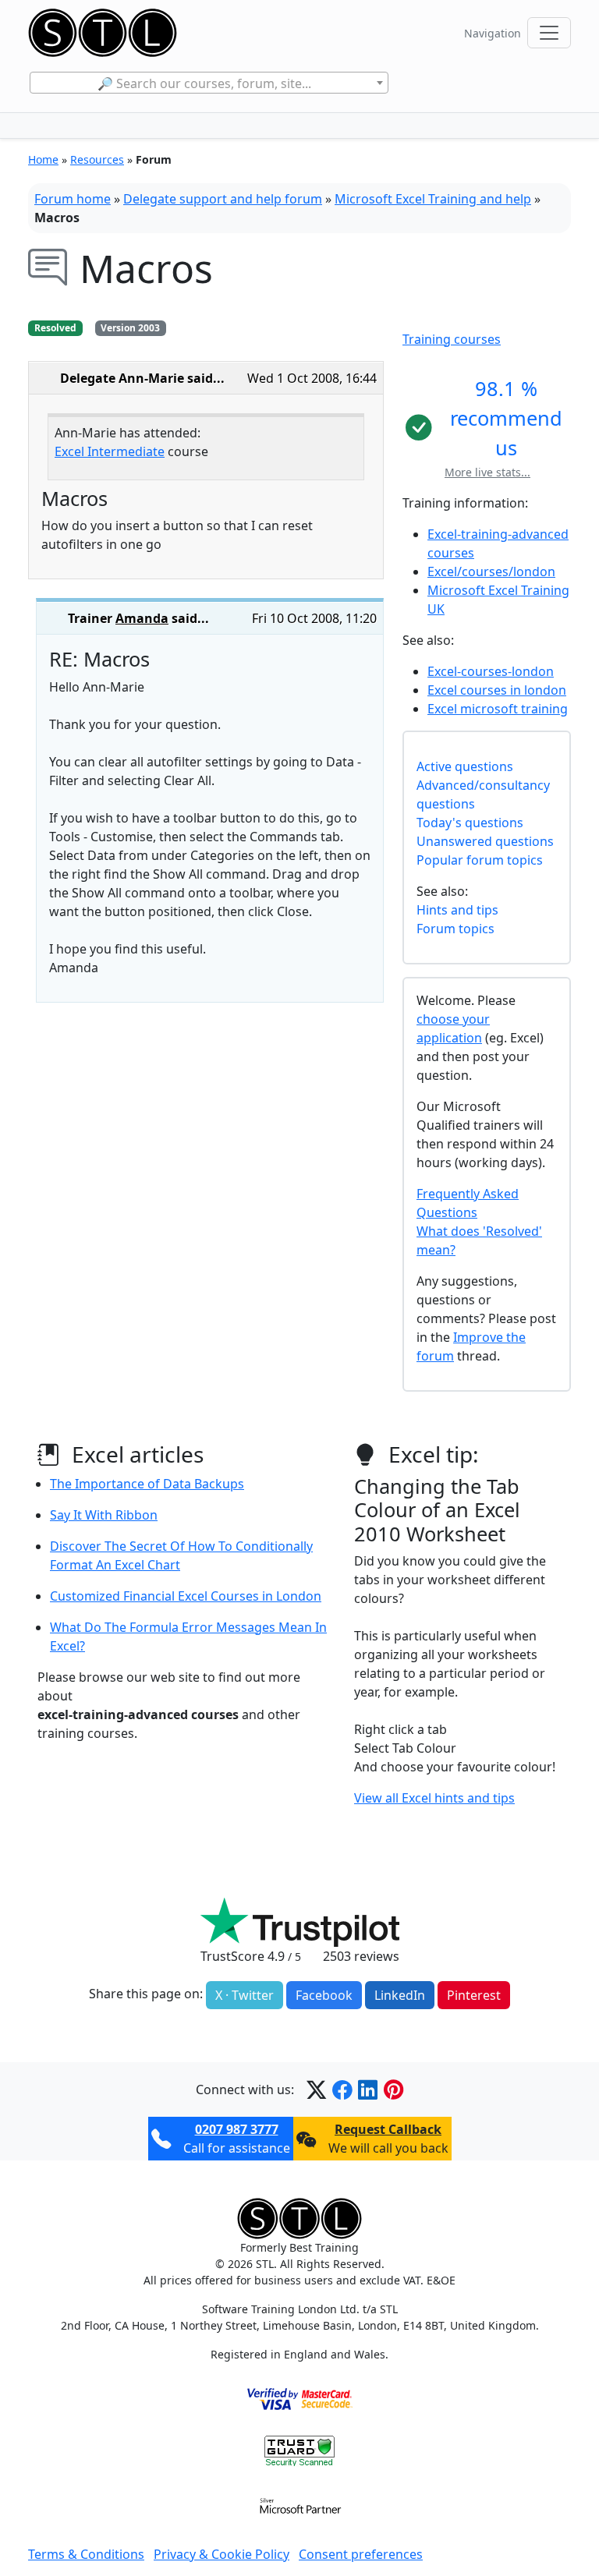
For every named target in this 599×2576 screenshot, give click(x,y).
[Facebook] (342, 2089)
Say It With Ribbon (104, 1515)
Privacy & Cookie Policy (222, 2554)
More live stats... (487, 472)
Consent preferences (361, 2554)
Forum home (73, 199)
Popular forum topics (480, 860)
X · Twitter (245, 1995)
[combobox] (209, 83)
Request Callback (388, 2129)
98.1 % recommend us (506, 418)
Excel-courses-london (491, 671)
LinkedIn (400, 1995)
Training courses (452, 339)
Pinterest (474, 1995)
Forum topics (455, 929)
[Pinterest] (393, 2089)
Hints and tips (457, 910)
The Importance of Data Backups (147, 1484)
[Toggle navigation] (549, 33)
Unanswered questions (485, 841)
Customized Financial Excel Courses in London (186, 1596)
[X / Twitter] (316, 2089)
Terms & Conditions (86, 2554)
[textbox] (209, 83)
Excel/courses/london (491, 571)
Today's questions (470, 823)
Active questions (465, 766)
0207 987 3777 (237, 2129)
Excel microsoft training (498, 709)
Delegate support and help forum (223, 199)
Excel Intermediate (110, 451)
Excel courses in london (497, 690)
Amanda (142, 618)
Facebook (324, 1995)
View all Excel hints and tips (434, 1798)
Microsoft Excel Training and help (433, 199)
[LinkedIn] (368, 2089)
